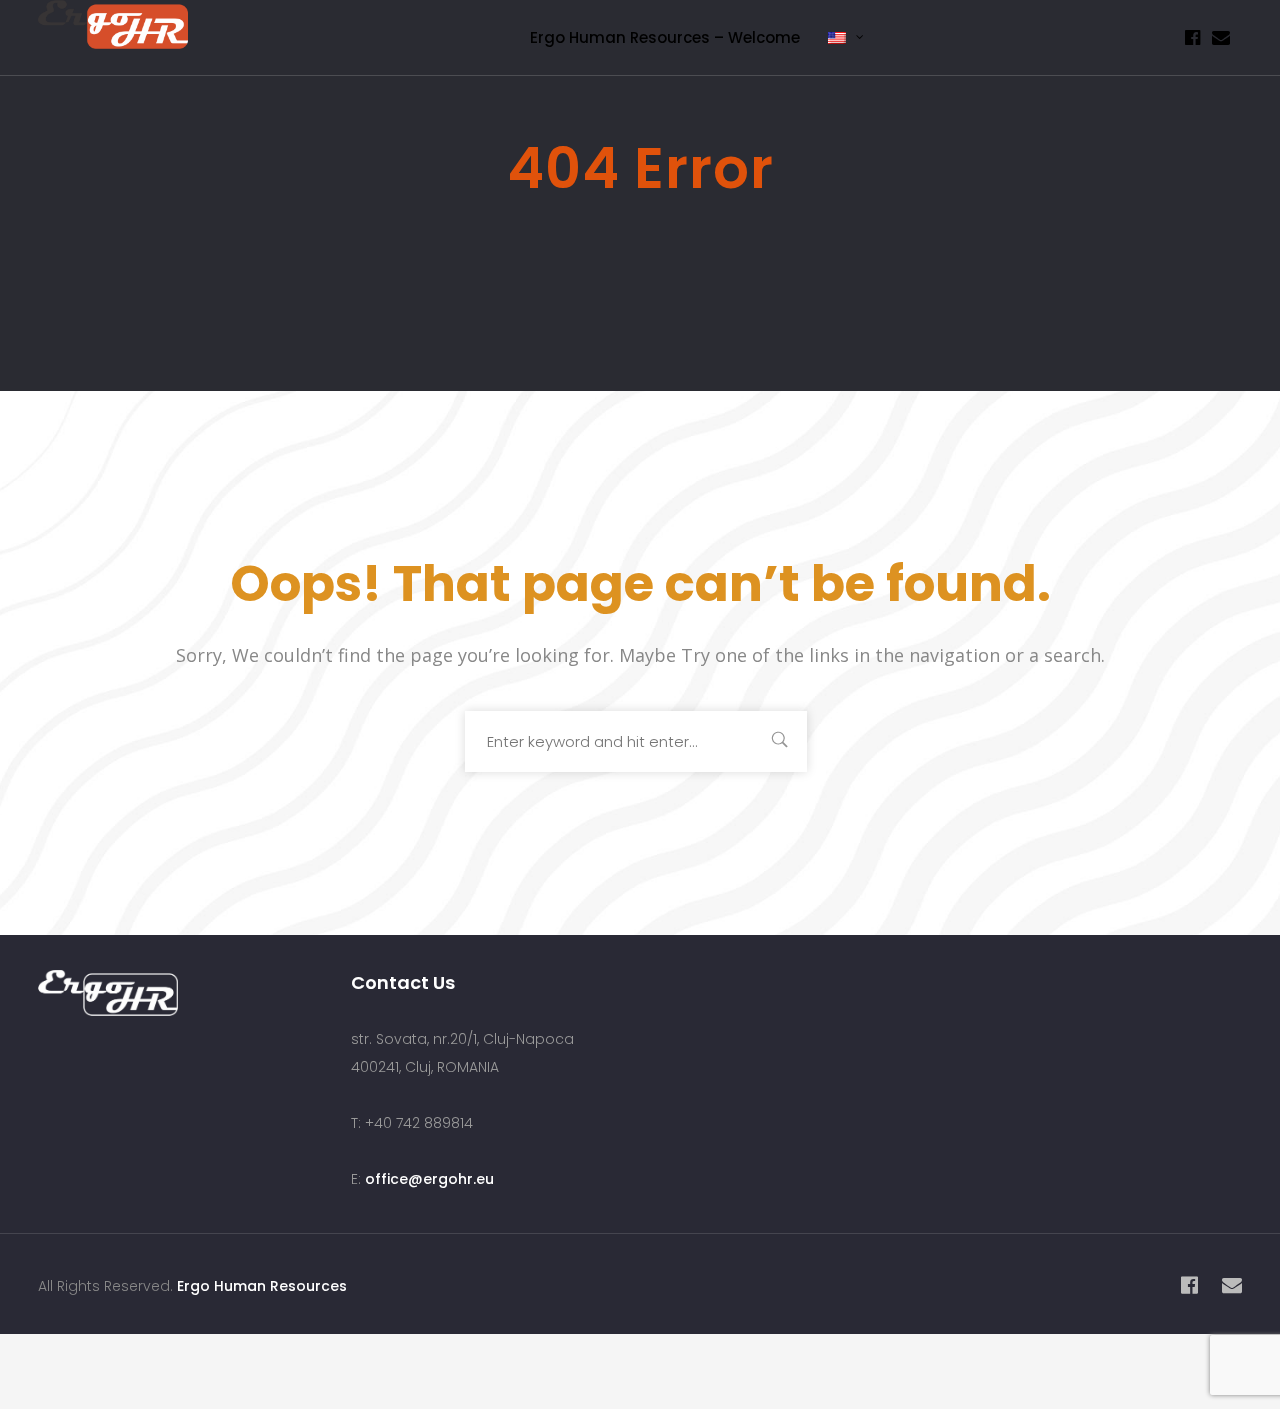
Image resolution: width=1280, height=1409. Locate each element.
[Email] (1221, 37)
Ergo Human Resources (262, 1286)
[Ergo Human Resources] (113, 32)
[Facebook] (1192, 37)
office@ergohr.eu (429, 1179)
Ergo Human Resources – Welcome (665, 37)
